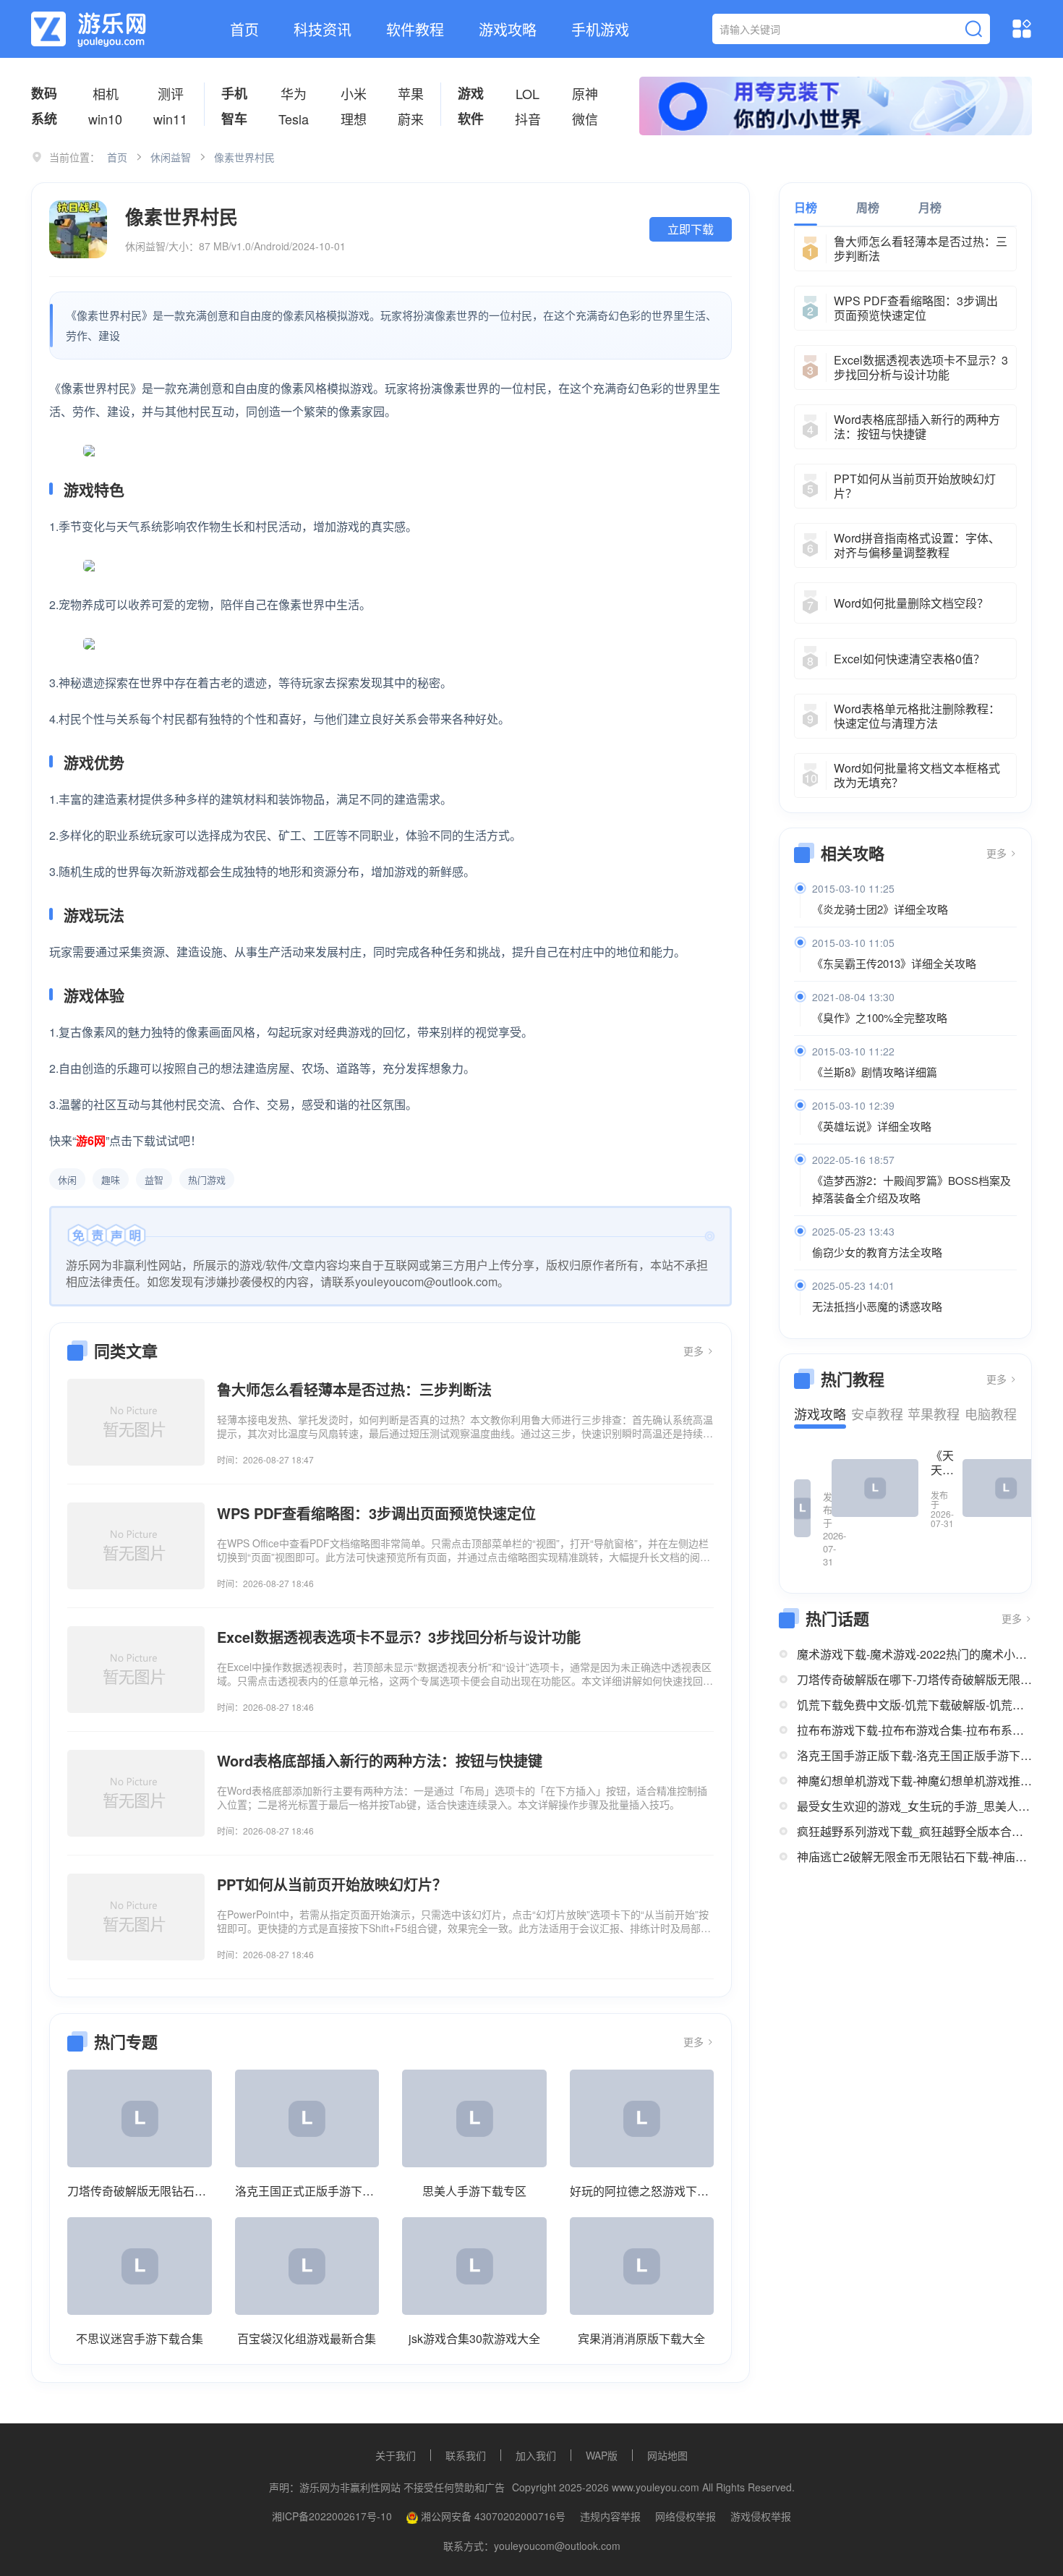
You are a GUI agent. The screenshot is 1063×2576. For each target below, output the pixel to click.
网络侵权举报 (686, 2516)
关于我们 (396, 2455)
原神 (585, 93)
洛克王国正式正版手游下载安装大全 (307, 2191)
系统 (44, 119)
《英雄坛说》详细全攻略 (872, 1126)
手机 (234, 93)
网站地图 (667, 2455)
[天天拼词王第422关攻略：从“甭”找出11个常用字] (802, 1508)
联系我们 (466, 2455)
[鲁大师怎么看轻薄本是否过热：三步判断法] (136, 1422)
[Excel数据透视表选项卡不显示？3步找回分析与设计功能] (136, 1670)
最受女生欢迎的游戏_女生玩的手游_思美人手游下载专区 (914, 1806)
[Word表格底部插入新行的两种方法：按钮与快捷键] (136, 1793)
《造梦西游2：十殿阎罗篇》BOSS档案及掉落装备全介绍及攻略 (912, 1189)
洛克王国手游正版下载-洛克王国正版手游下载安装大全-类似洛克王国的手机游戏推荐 (914, 1755)
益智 (154, 1179)
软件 (471, 119)
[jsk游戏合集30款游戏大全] (474, 2266)
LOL (528, 93)
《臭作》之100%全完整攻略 (880, 1017)
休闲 (67, 1179)
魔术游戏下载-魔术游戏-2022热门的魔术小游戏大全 (914, 1654)
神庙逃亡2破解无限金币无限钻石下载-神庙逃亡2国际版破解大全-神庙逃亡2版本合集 (914, 1857)
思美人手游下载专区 (474, 2191)
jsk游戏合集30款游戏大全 (474, 2338)
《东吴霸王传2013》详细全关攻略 (894, 963)
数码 (44, 93)
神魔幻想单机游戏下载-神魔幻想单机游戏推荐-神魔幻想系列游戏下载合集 (914, 1781)
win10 (105, 119)
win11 (170, 119)
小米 (354, 93)
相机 (106, 93)
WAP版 (602, 2455)
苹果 (411, 93)
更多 (695, 1351)
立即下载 (691, 229)
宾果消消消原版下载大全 (641, 2338)
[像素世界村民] (78, 229)
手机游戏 (600, 29)
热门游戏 (207, 1179)
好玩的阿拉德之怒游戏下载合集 (642, 2191)
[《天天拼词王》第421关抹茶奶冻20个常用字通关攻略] (875, 1488)
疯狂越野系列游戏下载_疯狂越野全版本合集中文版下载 (914, 1831)
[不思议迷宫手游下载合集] (140, 2266)
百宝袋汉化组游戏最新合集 (307, 2338)
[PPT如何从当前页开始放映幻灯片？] (136, 1917)
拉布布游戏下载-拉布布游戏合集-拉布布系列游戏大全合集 (914, 1730)
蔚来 (411, 119)
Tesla (294, 119)
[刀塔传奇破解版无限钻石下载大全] (140, 2118)
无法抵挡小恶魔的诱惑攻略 (877, 1306)
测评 (171, 93)
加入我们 (536, 2455)
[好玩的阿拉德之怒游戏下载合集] (642, 2118)
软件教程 (415, 29)
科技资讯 (323, 29)
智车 (234, 119)
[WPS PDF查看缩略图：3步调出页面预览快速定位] (136, 1546)
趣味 (111, 1179)
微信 (585, 119)
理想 (354, 119)
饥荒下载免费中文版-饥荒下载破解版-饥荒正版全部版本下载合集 (914, 1705)
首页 (244, 29)
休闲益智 (171, 157)
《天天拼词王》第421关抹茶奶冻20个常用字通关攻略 (942, 1463)
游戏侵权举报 (761, 2516)
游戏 (471, 93)
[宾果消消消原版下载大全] (642, 2266)
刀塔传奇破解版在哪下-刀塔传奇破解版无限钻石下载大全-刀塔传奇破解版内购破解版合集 (914, 1679)
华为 (294, 93)
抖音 (528, 119)
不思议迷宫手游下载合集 (140, 2338)
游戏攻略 (508, 29)
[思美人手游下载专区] (474, 2118)
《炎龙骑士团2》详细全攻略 (880, 909)
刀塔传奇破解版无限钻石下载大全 (140, 2191)
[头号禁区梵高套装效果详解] (1006, 1488)
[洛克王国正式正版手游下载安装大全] (307, 2118)
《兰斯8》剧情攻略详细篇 (875, 1072)
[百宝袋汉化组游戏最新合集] (307, 2266)
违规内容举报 (610, 2516)
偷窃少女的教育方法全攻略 (877, 1252)
